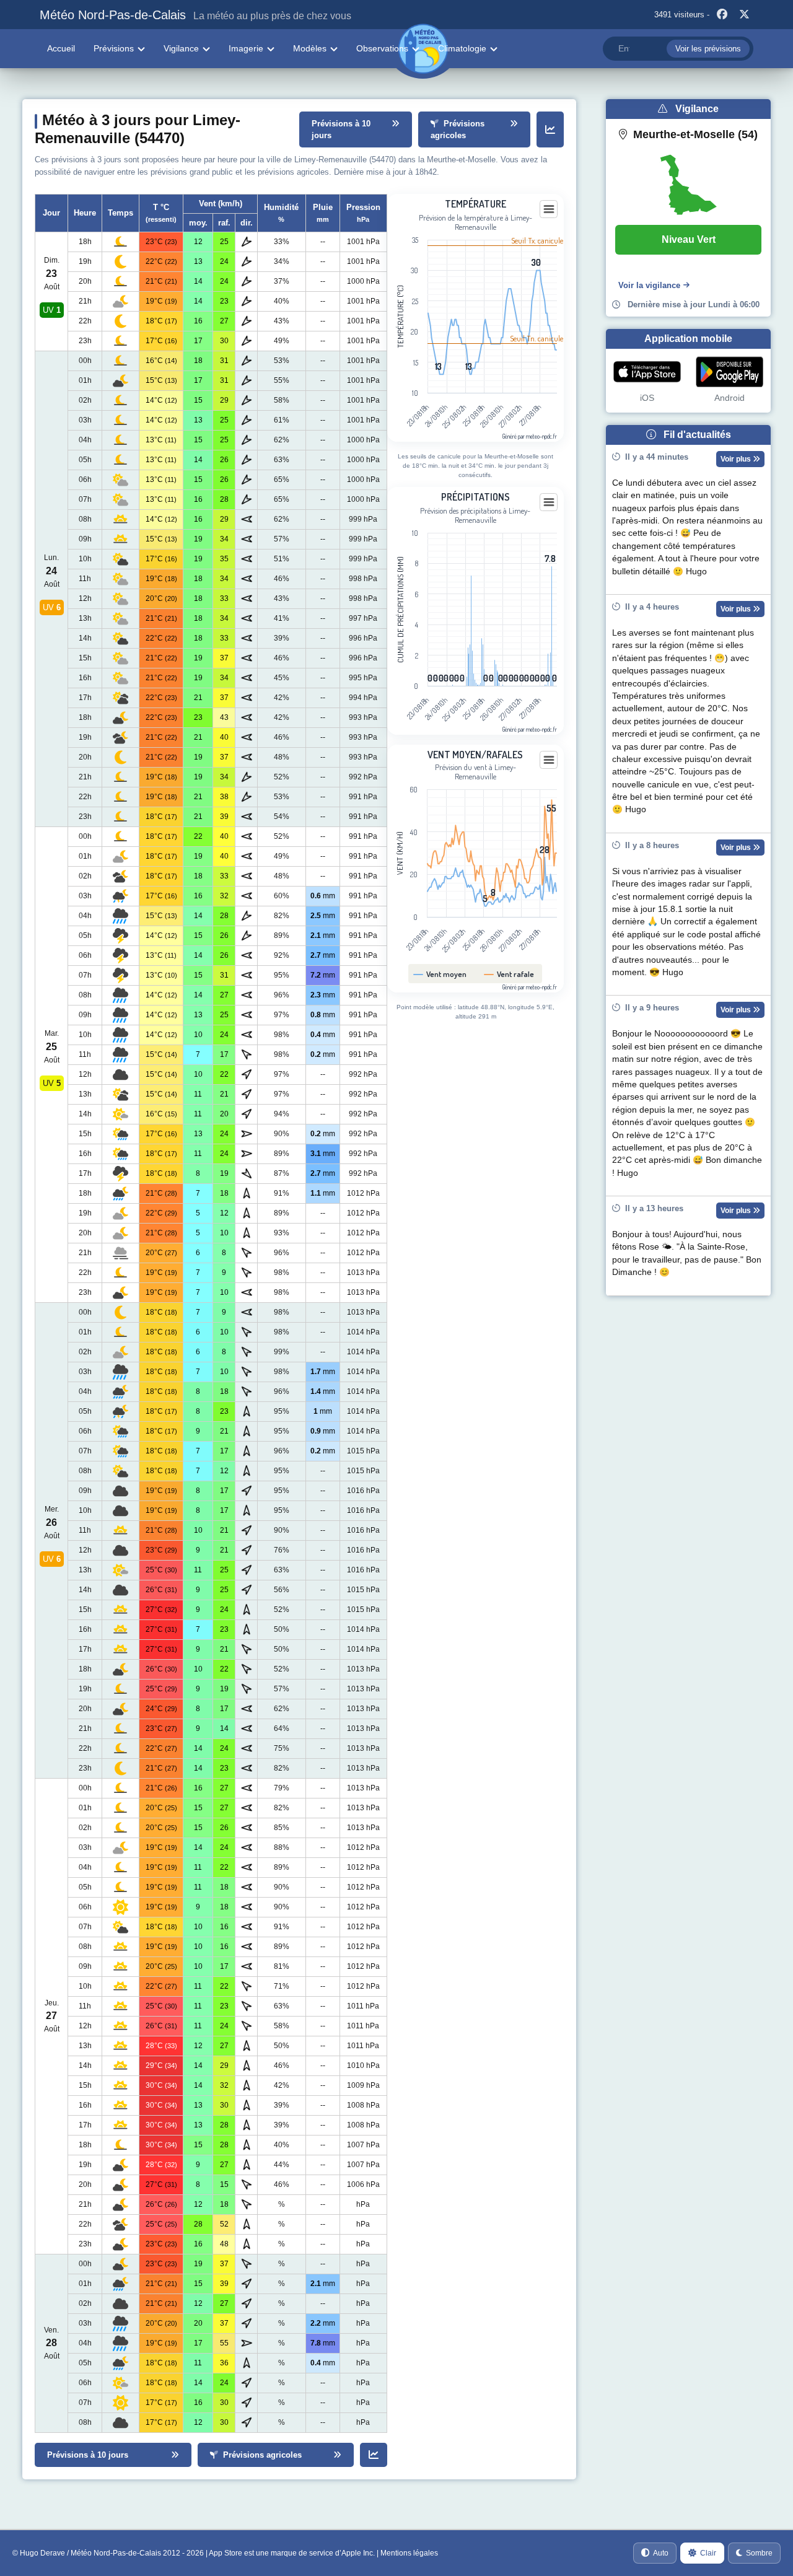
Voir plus (737, 459)
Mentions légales (409, 2553)
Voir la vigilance (649, 285)
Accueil (61, 48)
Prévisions (114, 48)
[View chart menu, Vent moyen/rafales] (549, 760)
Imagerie (246, 48)
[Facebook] (722, 15)
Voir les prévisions (708, 49)
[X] (744, 15)
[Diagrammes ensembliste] (550, 129)
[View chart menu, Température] (549, 209)
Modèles (310, 48)
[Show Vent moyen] (440, 974)
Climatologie (462, 48)
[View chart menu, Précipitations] (549, 502)
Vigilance (181, 48)
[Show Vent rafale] (509, 974)
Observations (382, 48)
